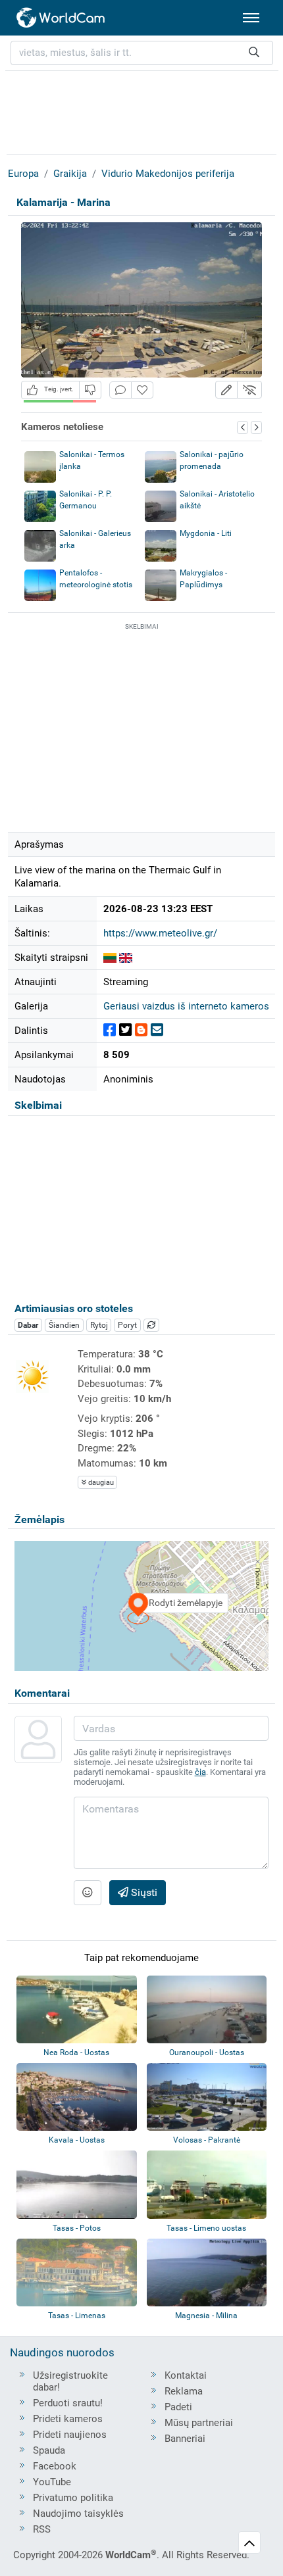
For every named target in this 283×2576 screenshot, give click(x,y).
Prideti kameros (68, 2419)
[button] (226, 390)
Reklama (184, 2391)
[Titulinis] (61, 18)
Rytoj (99, 1325)
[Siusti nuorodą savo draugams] (157, 1030)
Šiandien (64, 1325)
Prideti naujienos (70, 2435)
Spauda (49, 2450)
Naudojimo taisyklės (78, 2514)
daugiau (100, 1483)
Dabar (28, 1325)
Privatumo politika (73, 2498)
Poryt (127, 1325)
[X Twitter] (125, 1030)
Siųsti (143, 1892)
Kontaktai (186, 2375)
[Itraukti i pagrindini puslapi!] (142, 390)
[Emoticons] (88, 1893)
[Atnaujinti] (151, 1325)
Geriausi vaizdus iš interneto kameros (186, 1006)
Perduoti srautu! (68, 2403)
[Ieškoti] (254, 53)
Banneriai (185, 2439)
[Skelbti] (110, 1030)
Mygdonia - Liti (206, 533)
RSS (42, 2529)
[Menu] (251, 18)
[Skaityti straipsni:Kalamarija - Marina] (110, 958)
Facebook (55, 2466)
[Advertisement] (141, 110)
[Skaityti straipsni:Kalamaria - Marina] (126, 958)
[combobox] (142, 53)
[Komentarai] (120, 390)
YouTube (52, 2482)
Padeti (178, 2407)
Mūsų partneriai (199, 2423)
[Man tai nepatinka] (90, 390)
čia (200, 1772)
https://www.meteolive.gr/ (160, 933)
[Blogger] (141, 1030)
